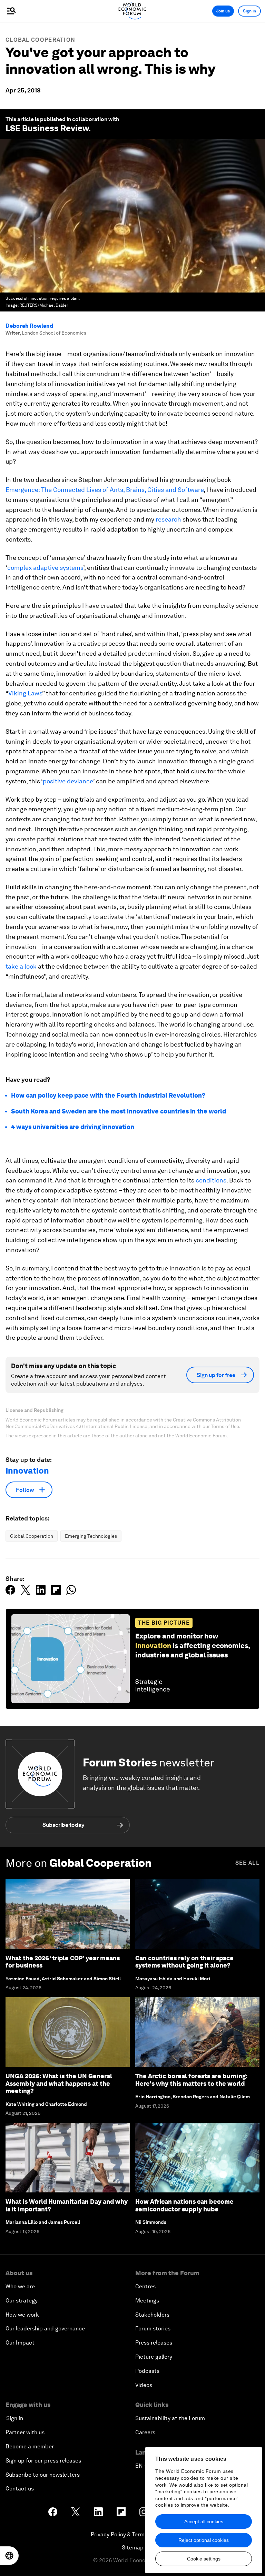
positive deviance (68, 781)
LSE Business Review (47, 128)
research (168, 519)
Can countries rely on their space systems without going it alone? (184, 1962)
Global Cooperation (40, 40)
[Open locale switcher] (9, 2556)
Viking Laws (25, 693)
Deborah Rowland (29, 326)
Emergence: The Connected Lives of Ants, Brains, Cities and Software (105, 490)
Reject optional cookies (204, 2540)
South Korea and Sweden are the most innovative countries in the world (119, 1111)
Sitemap (133, 2548)
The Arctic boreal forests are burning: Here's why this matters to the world (191, 2080)
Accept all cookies (204, 2521)
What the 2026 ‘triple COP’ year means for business (63, 1962)
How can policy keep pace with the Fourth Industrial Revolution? (108, 1095)
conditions (211, 1180)
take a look (21, 966)
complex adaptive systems (45, 568)
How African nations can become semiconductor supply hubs (184, 2205)
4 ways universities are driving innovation (73, 1127)
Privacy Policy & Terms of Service (132, 2534)
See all (247, 1863)
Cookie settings (204, 2559)
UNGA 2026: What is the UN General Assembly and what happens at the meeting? (59, 2083)
